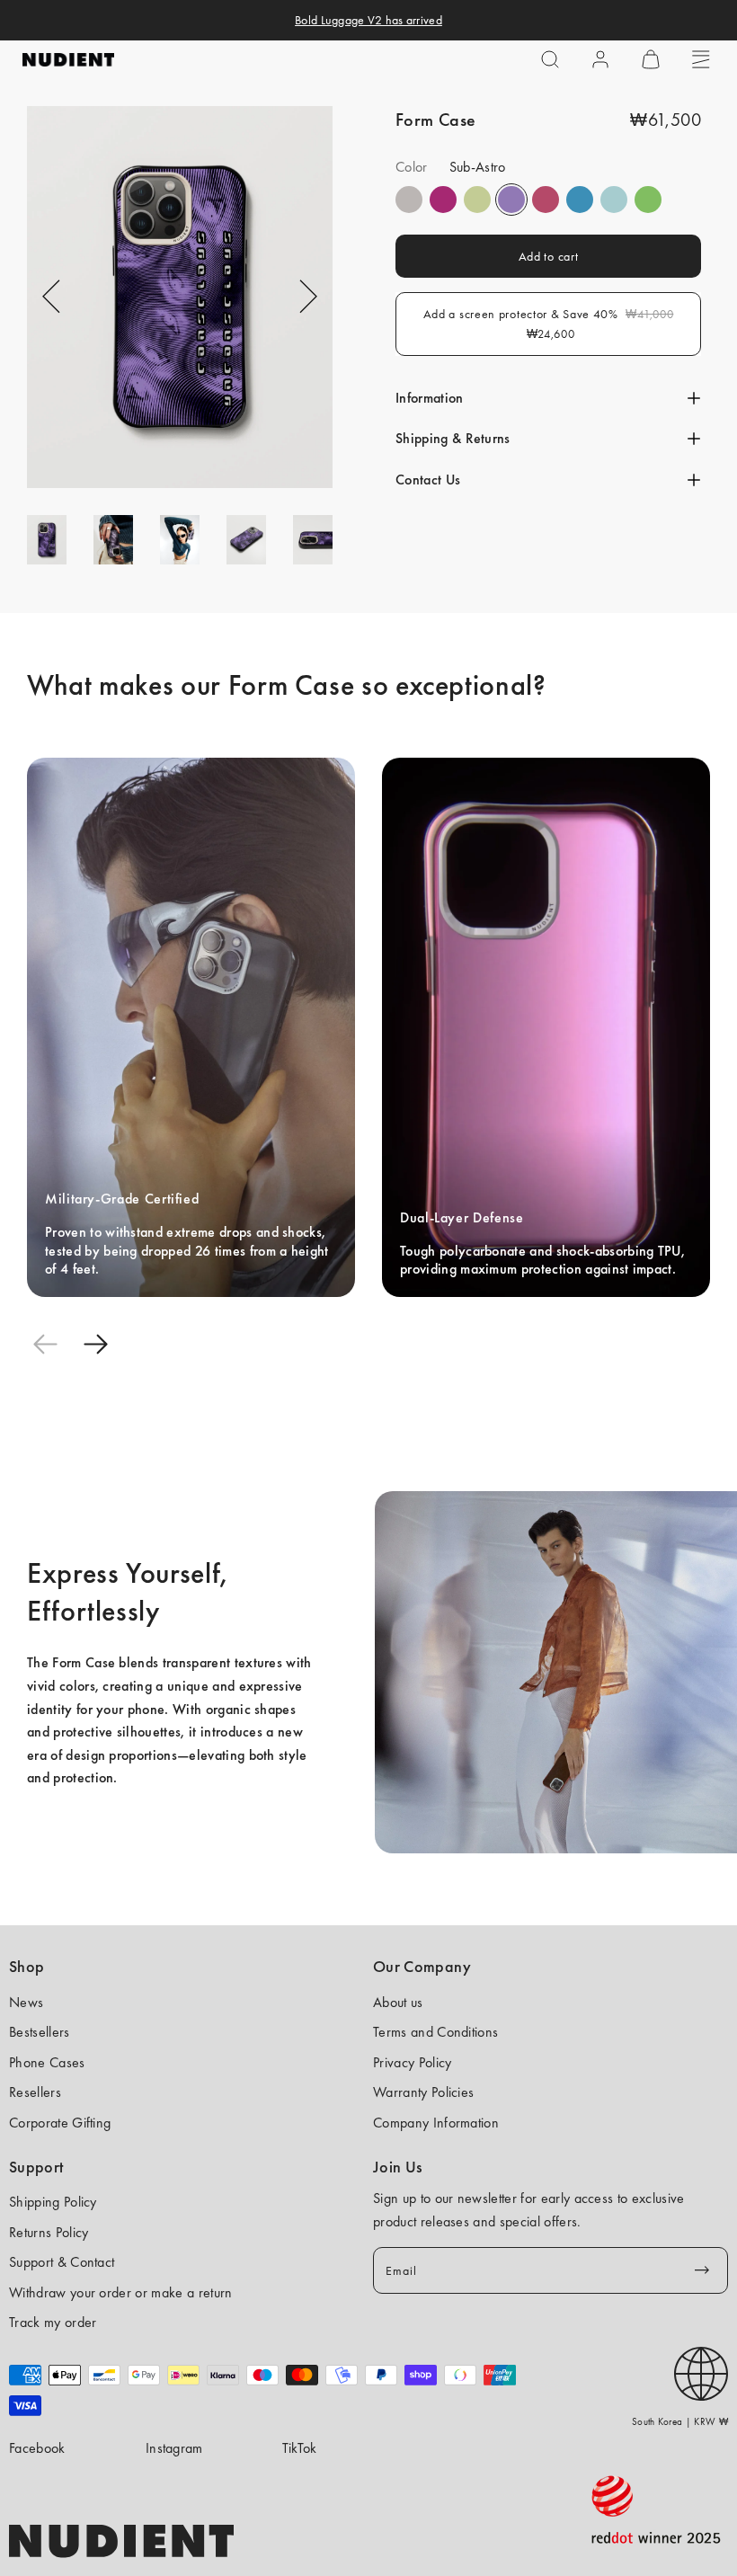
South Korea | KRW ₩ (680, 2421)
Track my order (53, 2322)
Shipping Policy (53, 2202)
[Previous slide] (45, 1344)
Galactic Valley (614, 200)
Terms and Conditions (435, 2032)
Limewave (648, 200)
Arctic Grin (580, 200)
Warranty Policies (423, 2092)
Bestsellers (40, 2032)
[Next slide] (95, 1344)
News (26, 2002)
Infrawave (546, 200)
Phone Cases (47, 2062)
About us (398, 2002)
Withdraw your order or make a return (121, 2292)
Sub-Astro (511, 200)
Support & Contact (62, 2262)
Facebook (37, 2448)
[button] (550, 59)
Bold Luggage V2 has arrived (368, 20)
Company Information (436, 2123)
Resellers (35, 2092)
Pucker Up (409, 200)
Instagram (174, 2448)
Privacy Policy (412, 2062)
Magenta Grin (443, 200)
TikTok (300, 2448)
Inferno (477, 200)
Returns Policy (49, 2232)
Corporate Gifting (60, 2123)
